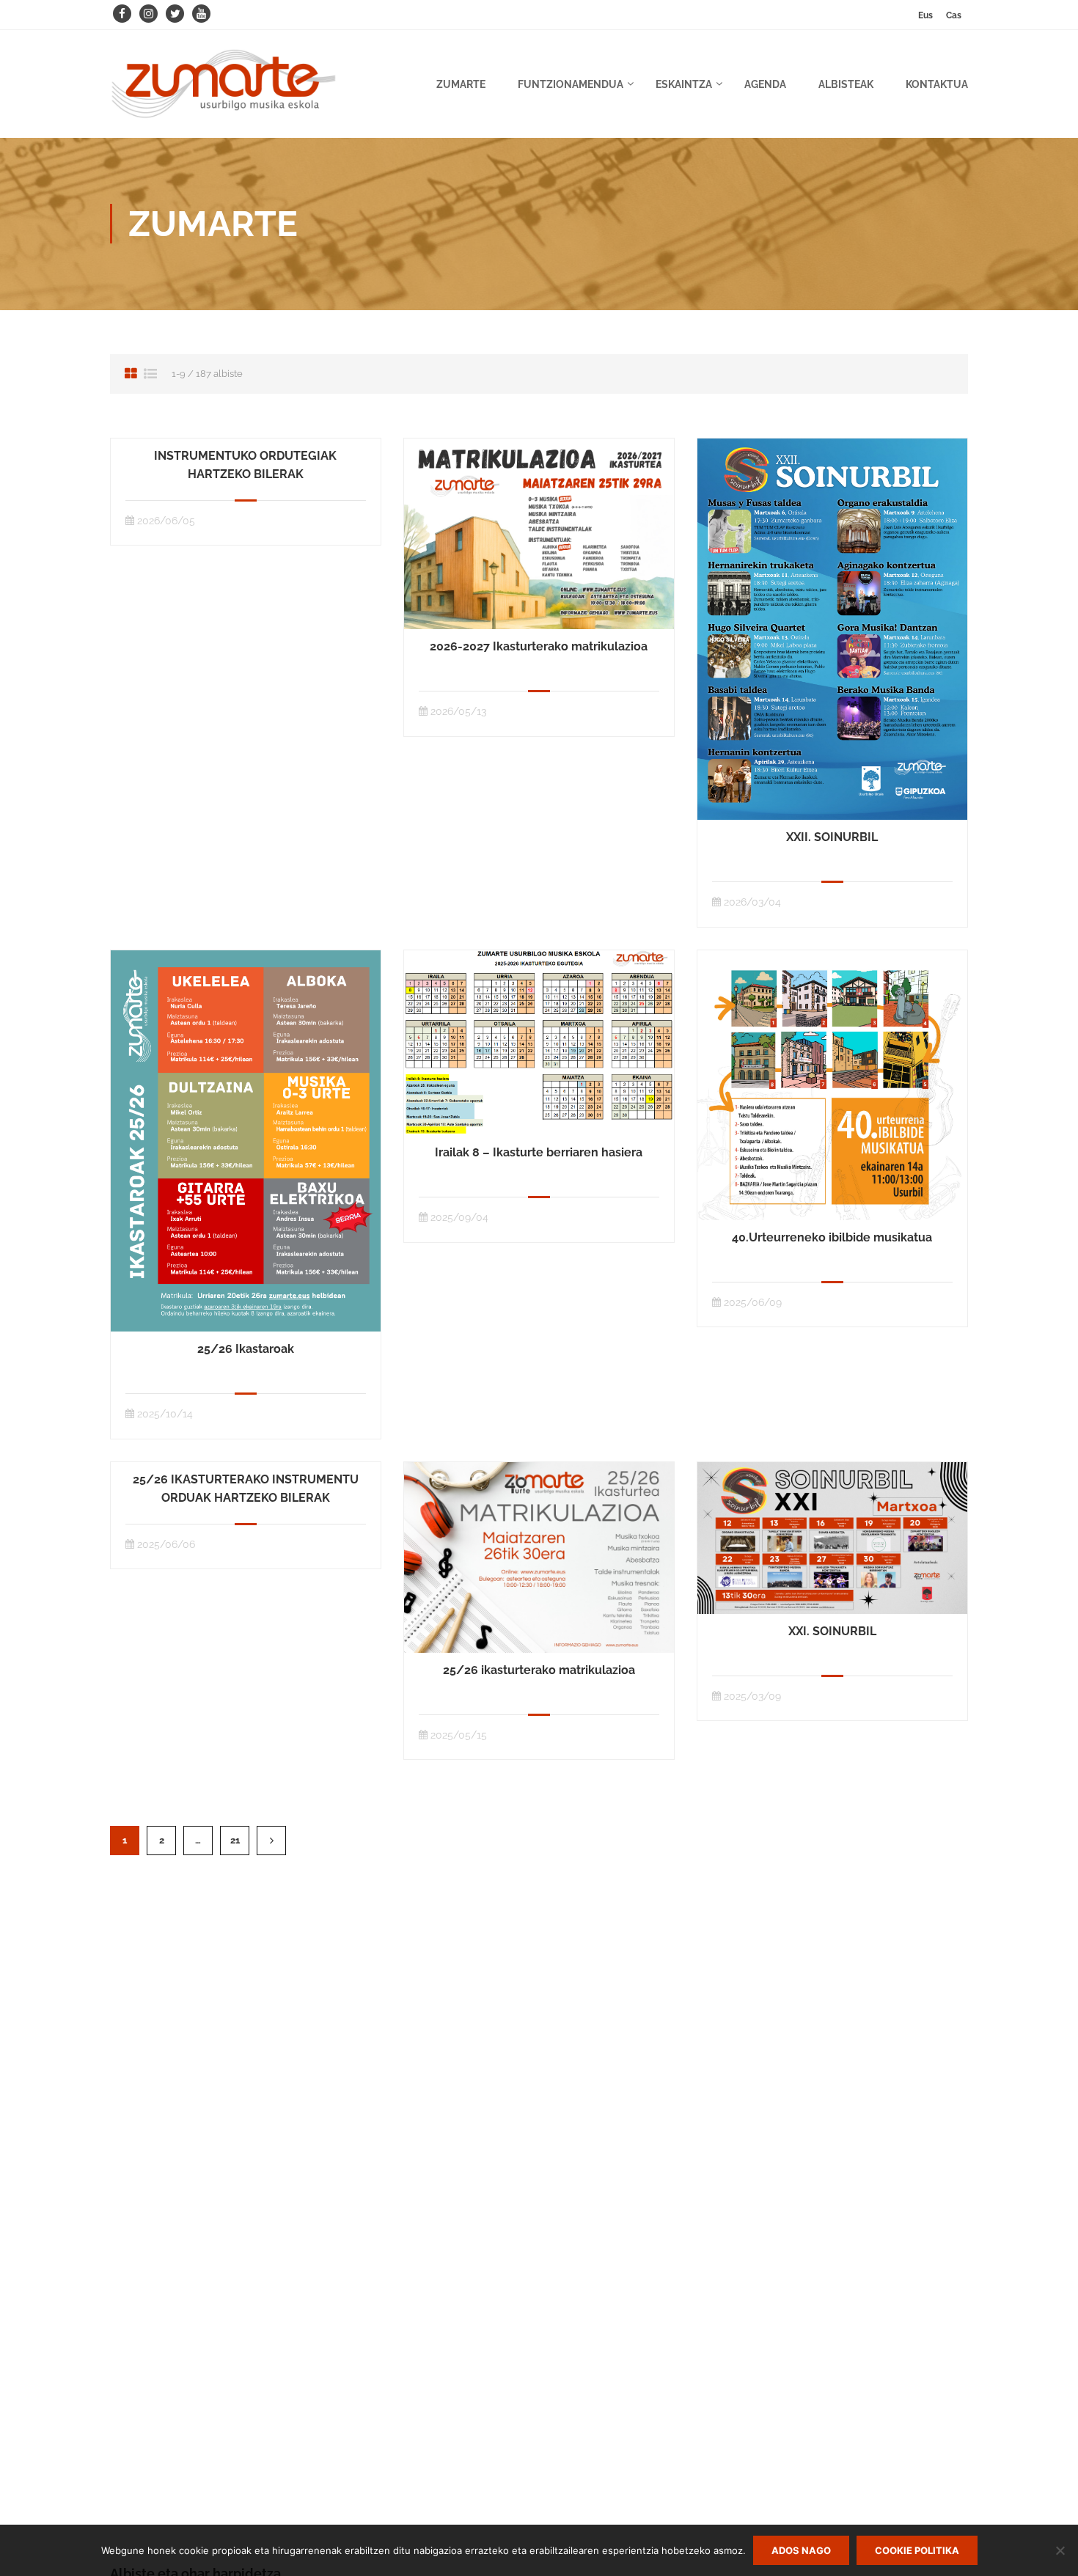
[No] (1060, 2550)
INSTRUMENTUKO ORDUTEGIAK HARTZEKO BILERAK (245, 465)
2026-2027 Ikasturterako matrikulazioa (539, 646)
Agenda (765, 84)
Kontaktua (937, 84)
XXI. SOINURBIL (832, 1631)
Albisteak (846, 84)
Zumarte (461, 84)
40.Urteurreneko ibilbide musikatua (832, 1237)
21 (235, 1840)
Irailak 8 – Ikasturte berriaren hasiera (539, 1152)
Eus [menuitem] (925, 15)
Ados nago (801, 2550)
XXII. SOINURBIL (832, 837)
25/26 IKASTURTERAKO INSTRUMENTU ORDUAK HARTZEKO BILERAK (246, 1489)
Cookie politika (917, 2550)
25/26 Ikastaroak (246, 1349)
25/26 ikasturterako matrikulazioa (539, 1670)
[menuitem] (925, 15)
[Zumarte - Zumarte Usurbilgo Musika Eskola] (224, 91)
